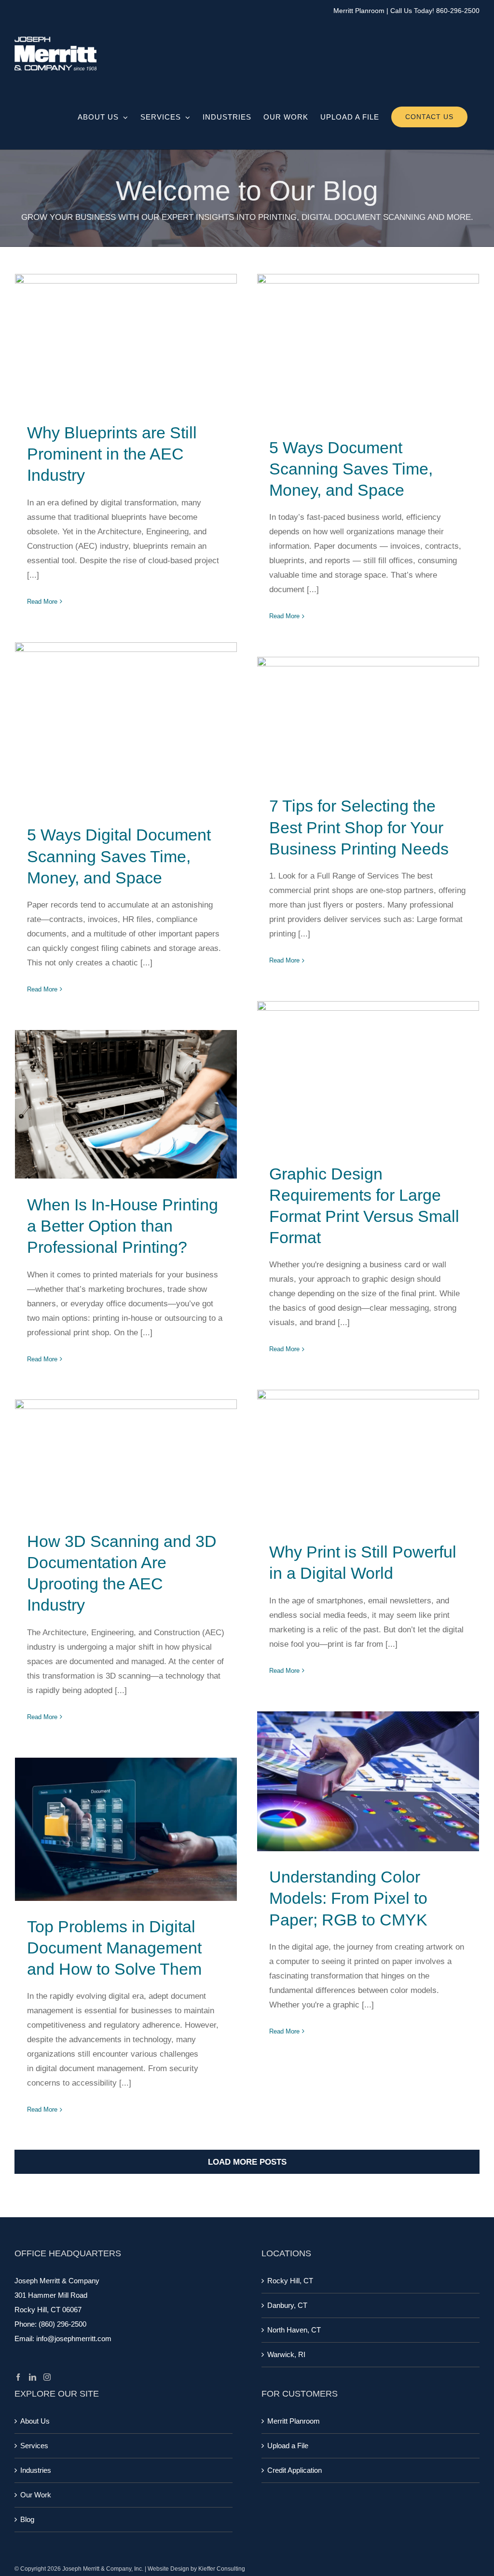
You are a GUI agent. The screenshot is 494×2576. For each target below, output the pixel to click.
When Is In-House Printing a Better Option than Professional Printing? (126, 1105)
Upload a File (288, 2446)
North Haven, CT (294, 2330)
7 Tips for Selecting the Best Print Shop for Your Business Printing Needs (368, 719)
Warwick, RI (286, 2354)
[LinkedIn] (33, 2377)
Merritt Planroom (359, 11)
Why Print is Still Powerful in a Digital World (368, 1458)
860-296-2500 (458, 11)
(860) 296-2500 (62, 2324)
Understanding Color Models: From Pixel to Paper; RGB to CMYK (368, 1782)
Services (34, 2446)
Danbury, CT (287, 2305)
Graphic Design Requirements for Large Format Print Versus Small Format (368, 1075)
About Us (35, 2421)
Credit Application (295, 2470)
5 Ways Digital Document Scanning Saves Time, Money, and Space (126, 726)
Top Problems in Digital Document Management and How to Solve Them (126, 1829)
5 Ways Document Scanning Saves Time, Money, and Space (368, 348)
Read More (42, 602)
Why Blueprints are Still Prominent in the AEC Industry (126, 341)
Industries (36, 2470)
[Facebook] (18, 2377)
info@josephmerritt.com (74, 2339)
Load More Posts (247, 2162)
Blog (27, 2519)
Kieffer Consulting (222, 2569)
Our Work (36, 2495)
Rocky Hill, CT (290, 2281)
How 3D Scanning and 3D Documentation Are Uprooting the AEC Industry (126, 1457)
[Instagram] (47, 2377)
